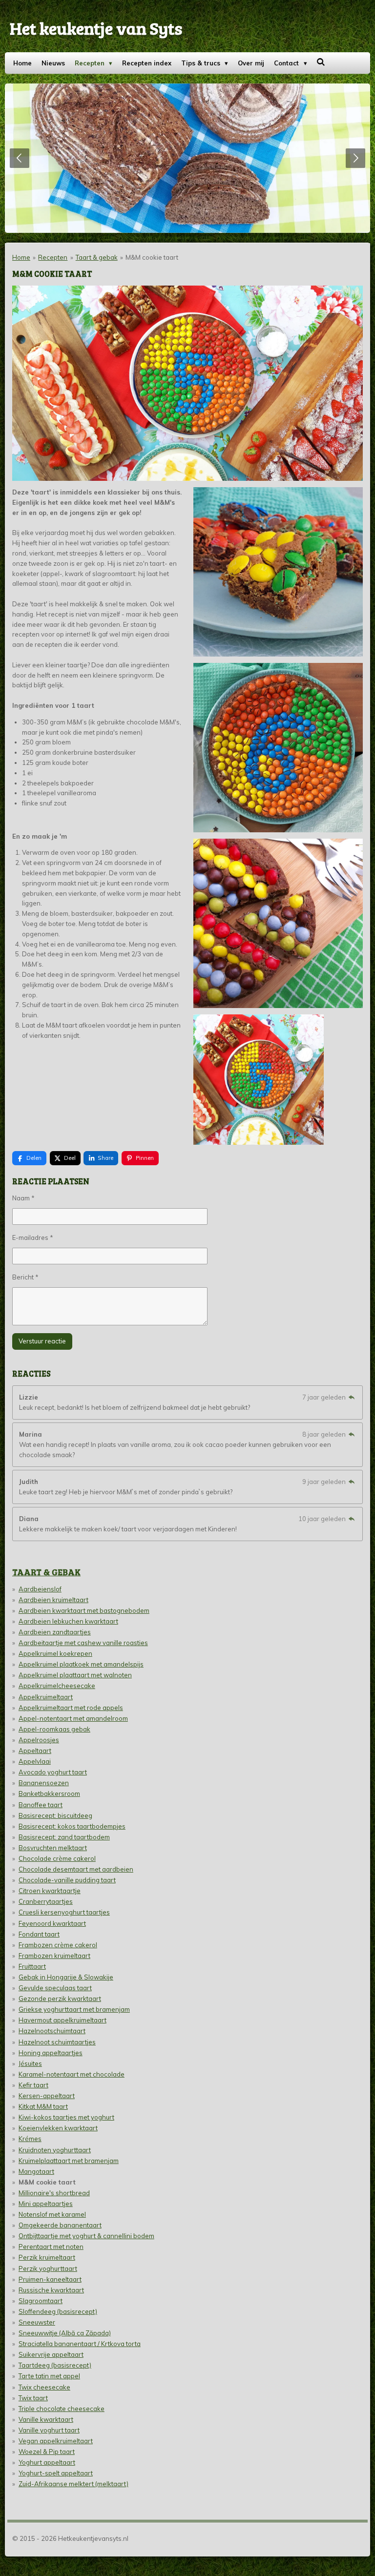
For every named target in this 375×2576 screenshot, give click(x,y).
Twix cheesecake (44, 2387)
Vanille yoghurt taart (49, 2430)
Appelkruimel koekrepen (55, 1653)
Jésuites (30, 2063)
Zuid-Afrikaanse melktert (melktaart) (73, 2484)
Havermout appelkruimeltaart (62, 2020)
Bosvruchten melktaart (53, 1848)
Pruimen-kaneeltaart (50, 2279)
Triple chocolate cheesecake (62, 2409)
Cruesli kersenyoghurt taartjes (64, 1912)
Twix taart (33, 2398)
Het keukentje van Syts (96, 28)
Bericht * (25, 1277)
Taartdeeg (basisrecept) (55, 2365)
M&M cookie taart (152, 257)
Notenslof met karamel (52, 2214)
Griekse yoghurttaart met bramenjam (74, 2009)
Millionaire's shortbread (54, 2193)
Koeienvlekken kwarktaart (58, 2128)
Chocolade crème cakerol (57, 1858)
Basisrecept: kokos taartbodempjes (72, 1826)
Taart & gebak (97, 257)
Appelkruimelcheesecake (57, 1686)
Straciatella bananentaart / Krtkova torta (80, 2344)
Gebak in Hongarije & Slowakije (66, 1977)
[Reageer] (352, 1397)
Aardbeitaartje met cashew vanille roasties (83, 1643)
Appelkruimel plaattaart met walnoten (75, 1675)
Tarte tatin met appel (49, 2376)
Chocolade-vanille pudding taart (67, 1880)
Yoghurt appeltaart (47, 2462)
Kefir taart (33, 2085)
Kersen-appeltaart (47, 2096)
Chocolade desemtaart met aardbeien (76, 1869)
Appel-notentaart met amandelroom (73, 1718)
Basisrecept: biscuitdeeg (55, 1815)
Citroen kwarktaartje (50, 1891)
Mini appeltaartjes (46, 2204)
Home (21, 257)
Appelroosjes (39, 1740)
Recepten (53, 257)
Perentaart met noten (51, 2246)
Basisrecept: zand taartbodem (64, 1837)
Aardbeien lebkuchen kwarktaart (68, 1621)
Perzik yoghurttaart (48, 2268)
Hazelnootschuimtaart (52, 2031)
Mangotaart (36, 2171)
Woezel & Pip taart (47, 2452)
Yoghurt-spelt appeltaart (56, 2473)
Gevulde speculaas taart (55, 1988)
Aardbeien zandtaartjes (55, 1632)
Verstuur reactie (42, 1341)
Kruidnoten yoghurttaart (55, 2150)
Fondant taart (39, 1934)
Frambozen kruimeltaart (54, 1956)
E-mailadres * (33, 1237)
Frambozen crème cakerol (58, 1945)
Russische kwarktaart (51, 2290)
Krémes (30, 2139)
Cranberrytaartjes (46, 1901)
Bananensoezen (44, 1783)
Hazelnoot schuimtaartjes (57, 2042)
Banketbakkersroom (49, 1793)
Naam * (23, 1198)
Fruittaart (32, 1966)
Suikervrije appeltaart (51, 2354)
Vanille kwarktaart (46, 2419)
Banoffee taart (41, 1805)
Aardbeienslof (40, 1589)
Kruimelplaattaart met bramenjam (69, 2161)
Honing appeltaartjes (51, 2053)
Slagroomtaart (41, 2301)
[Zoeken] (321, 62)
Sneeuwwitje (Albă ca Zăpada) (65, 2333)
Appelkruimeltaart (46, 1697)
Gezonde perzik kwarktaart (60, 1999)
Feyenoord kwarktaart (52, 1923)
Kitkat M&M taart (43, 2106)
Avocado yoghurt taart (53, 1772)
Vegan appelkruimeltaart (56, 2441)
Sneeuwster (37, 2322)
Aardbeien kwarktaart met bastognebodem (84, 1610)
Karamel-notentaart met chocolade (72, 2074)
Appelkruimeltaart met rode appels (71, 1708)
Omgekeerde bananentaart (60, 2225)
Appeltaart (35, 1751)
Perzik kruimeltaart (47, 2257)
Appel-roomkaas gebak (54, 1729)
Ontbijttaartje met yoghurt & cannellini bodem (86, 2236)
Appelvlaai (35, 1761)
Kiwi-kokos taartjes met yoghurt (66, 2117)
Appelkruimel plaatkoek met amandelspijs (81, 1664)
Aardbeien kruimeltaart (53, 1600)
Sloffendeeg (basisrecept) (58, 2311)
